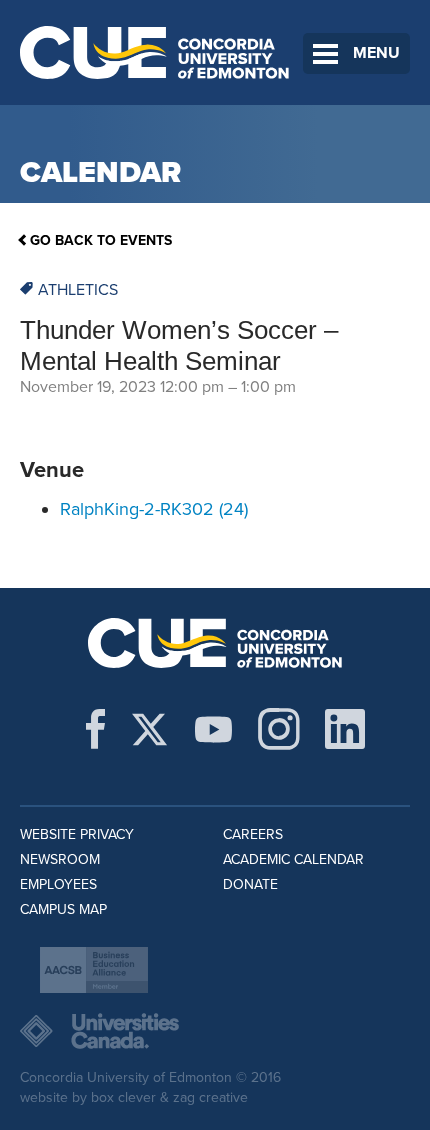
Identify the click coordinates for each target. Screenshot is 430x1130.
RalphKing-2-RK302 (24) (154, 509)
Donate (250, 884)
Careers (253, 834)
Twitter (149, 729)
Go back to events (101, 240)
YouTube (213, 729)
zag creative (210, 1097)
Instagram (279, 729)
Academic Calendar (293, 859)
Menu (376, 53)
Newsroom (60, 859)
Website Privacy (77, 834)
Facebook (95, 729)
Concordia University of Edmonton (155, 52)
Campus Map (63, 909)
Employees (58, 884)
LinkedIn (345, 729)
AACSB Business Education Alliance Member (94, 970)
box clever (123, 1097)
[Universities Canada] (215, 1031)
